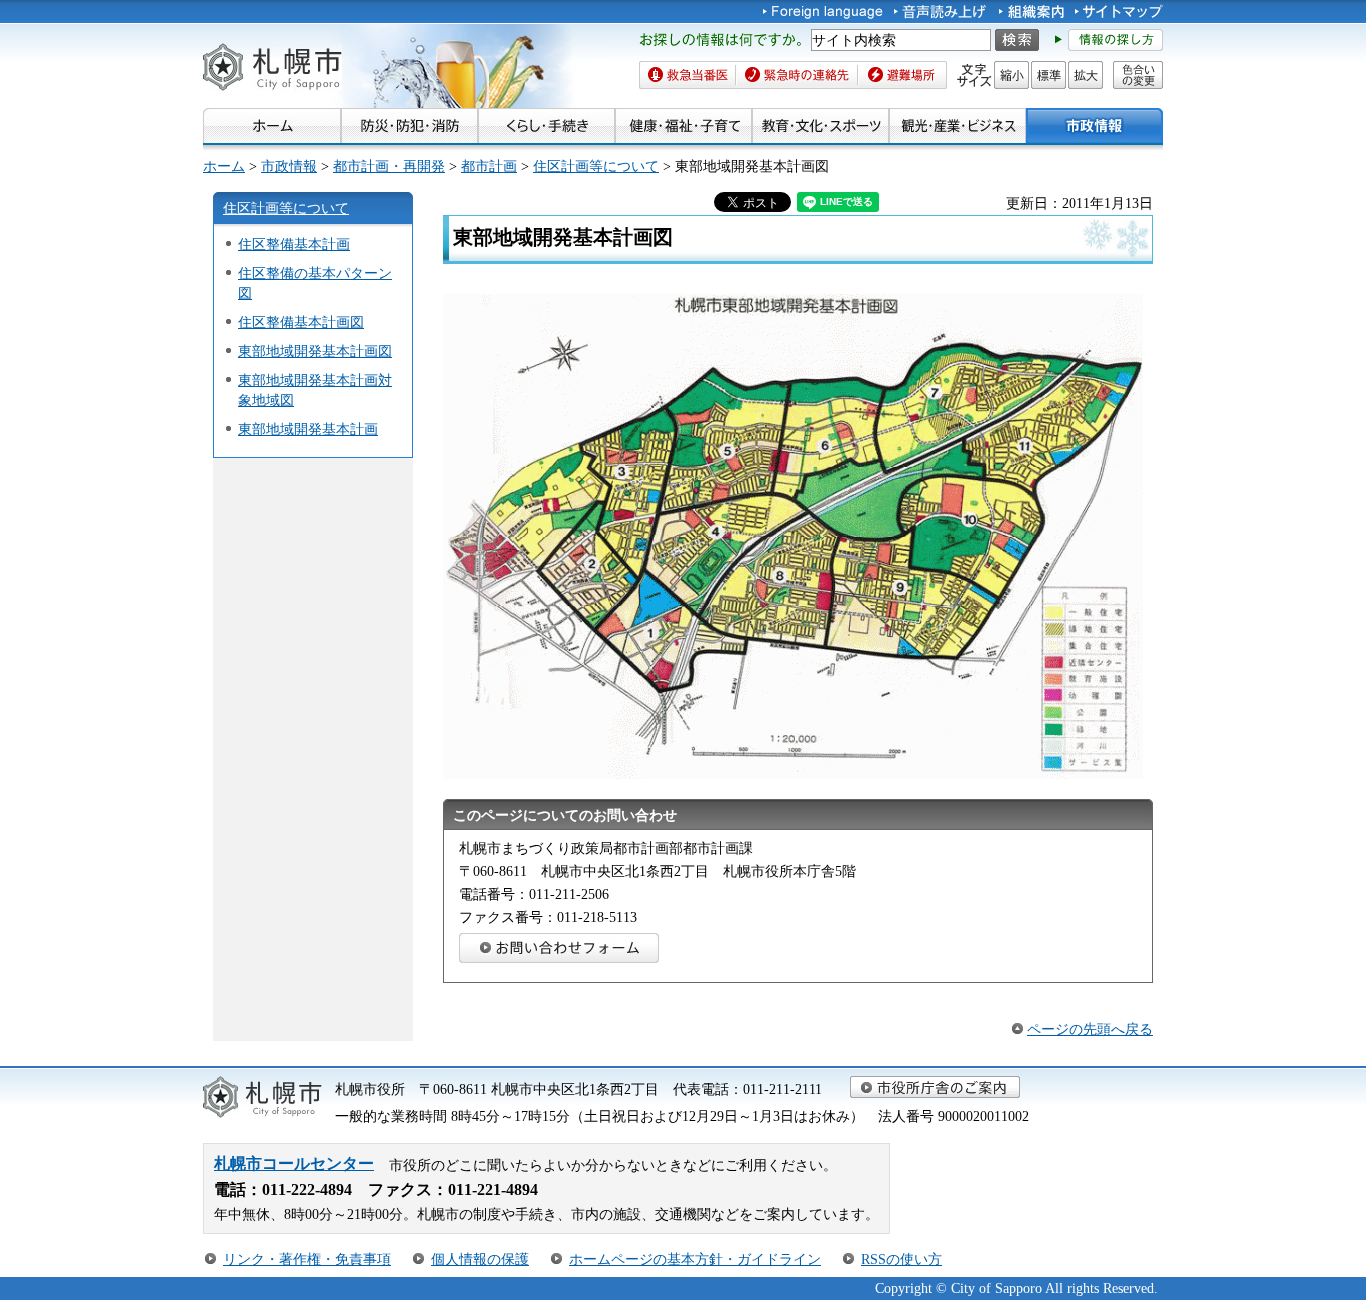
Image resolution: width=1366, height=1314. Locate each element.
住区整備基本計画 (294, 244)
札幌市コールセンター (294, 1163)
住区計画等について (596, 166)
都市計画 (489, 166)
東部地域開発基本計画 (308, 429)
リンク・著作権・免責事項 (307, 1259)
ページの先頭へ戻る (1090, 1029)
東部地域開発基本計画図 (315, 351)
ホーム (224, 166)
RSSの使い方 (901, 1259)
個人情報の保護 (480, 1259)
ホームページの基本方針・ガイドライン (695, 1259)
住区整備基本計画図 (301, 322)
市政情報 (289, 166)
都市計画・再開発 (389, 166)
